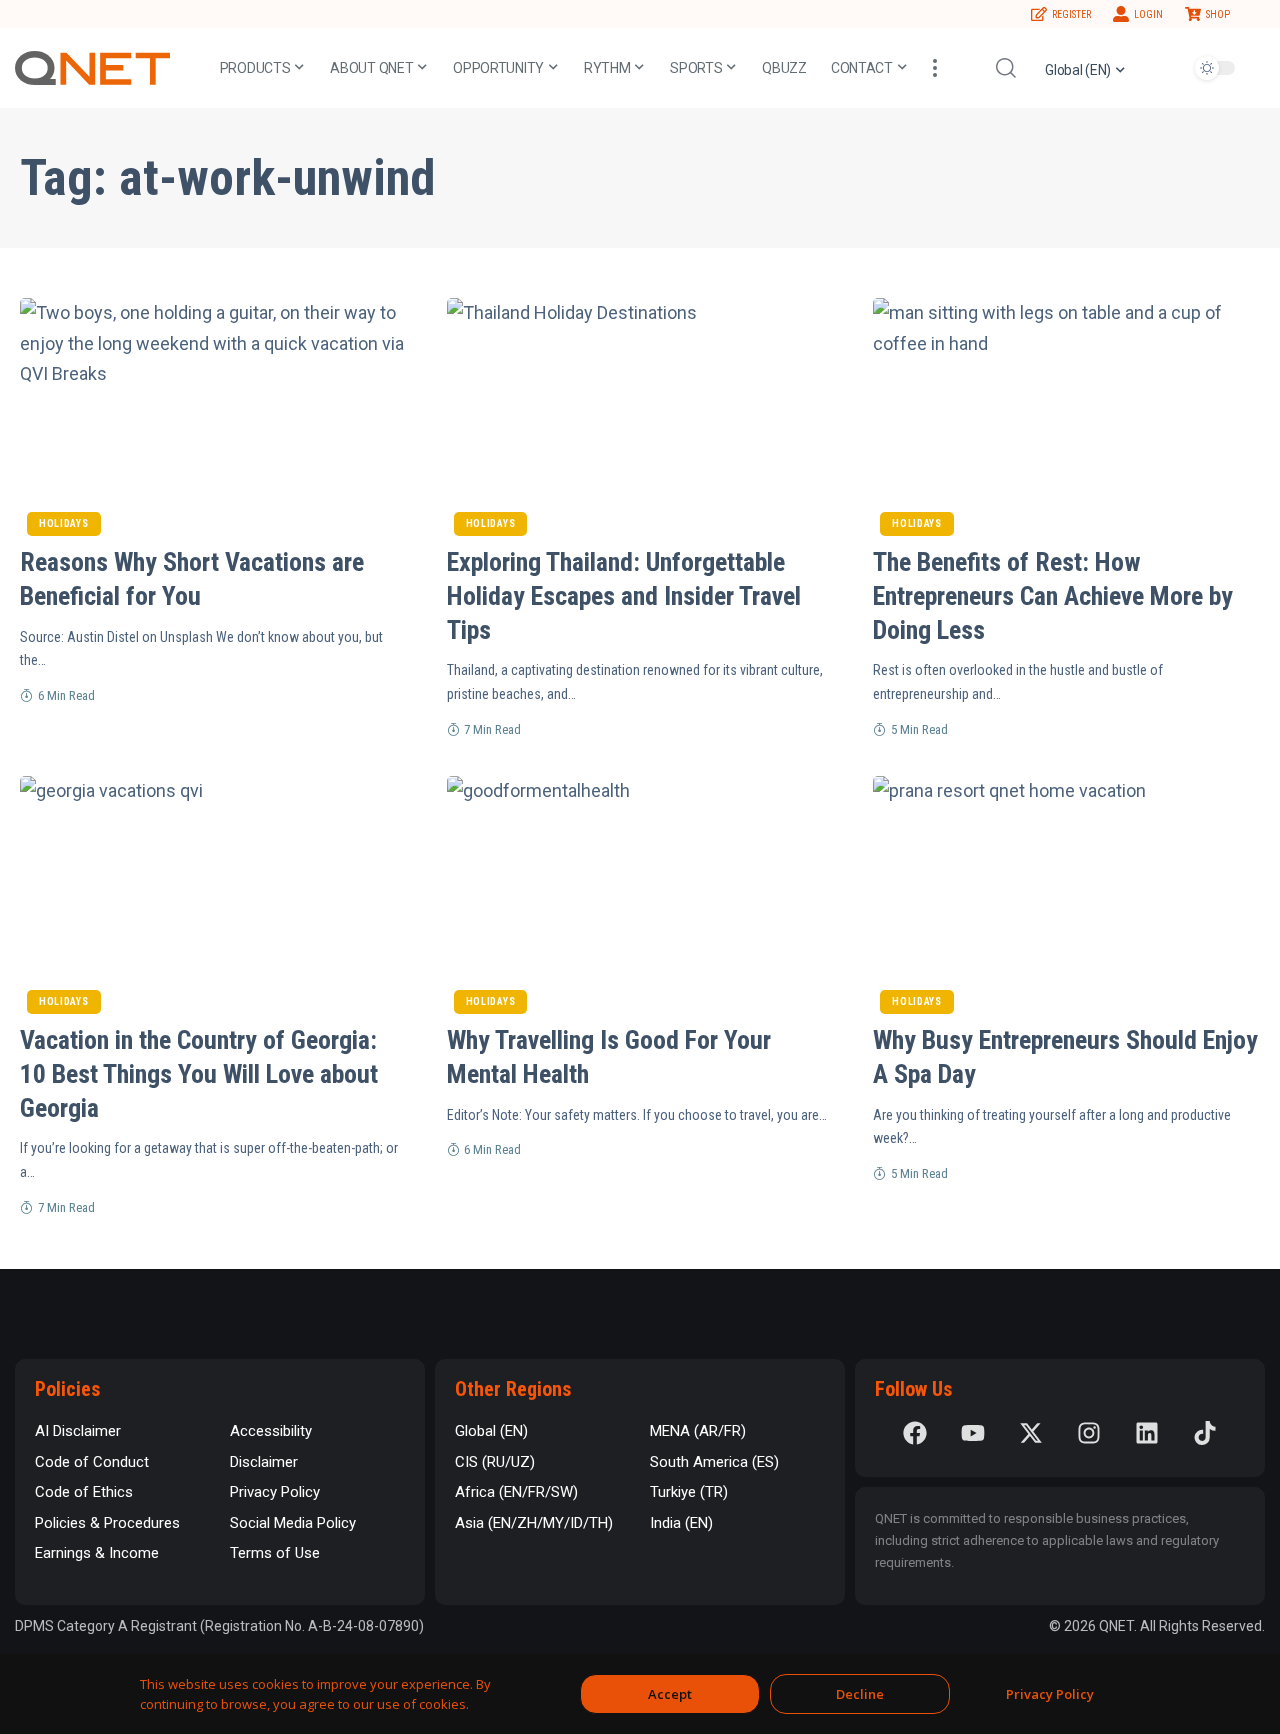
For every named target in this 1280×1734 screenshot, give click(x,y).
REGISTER (1071, 14)
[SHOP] (1193, 14)
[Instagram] (1089, 1433)
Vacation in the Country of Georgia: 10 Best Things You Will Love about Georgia (199, 1074)
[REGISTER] (1039, 14)
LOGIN (1148, 14)
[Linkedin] (1147, 1433)
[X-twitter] (1031, 1433)
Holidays (64, 523)
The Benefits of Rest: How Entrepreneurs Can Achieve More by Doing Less (1053, 596)
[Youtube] (973, 1433)
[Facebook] (915, 1433)
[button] (935, 68)
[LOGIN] (1121, 14)
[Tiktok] (1205, 1433)
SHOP (1218, 14)
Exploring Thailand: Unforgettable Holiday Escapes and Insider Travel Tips (624, 596)
